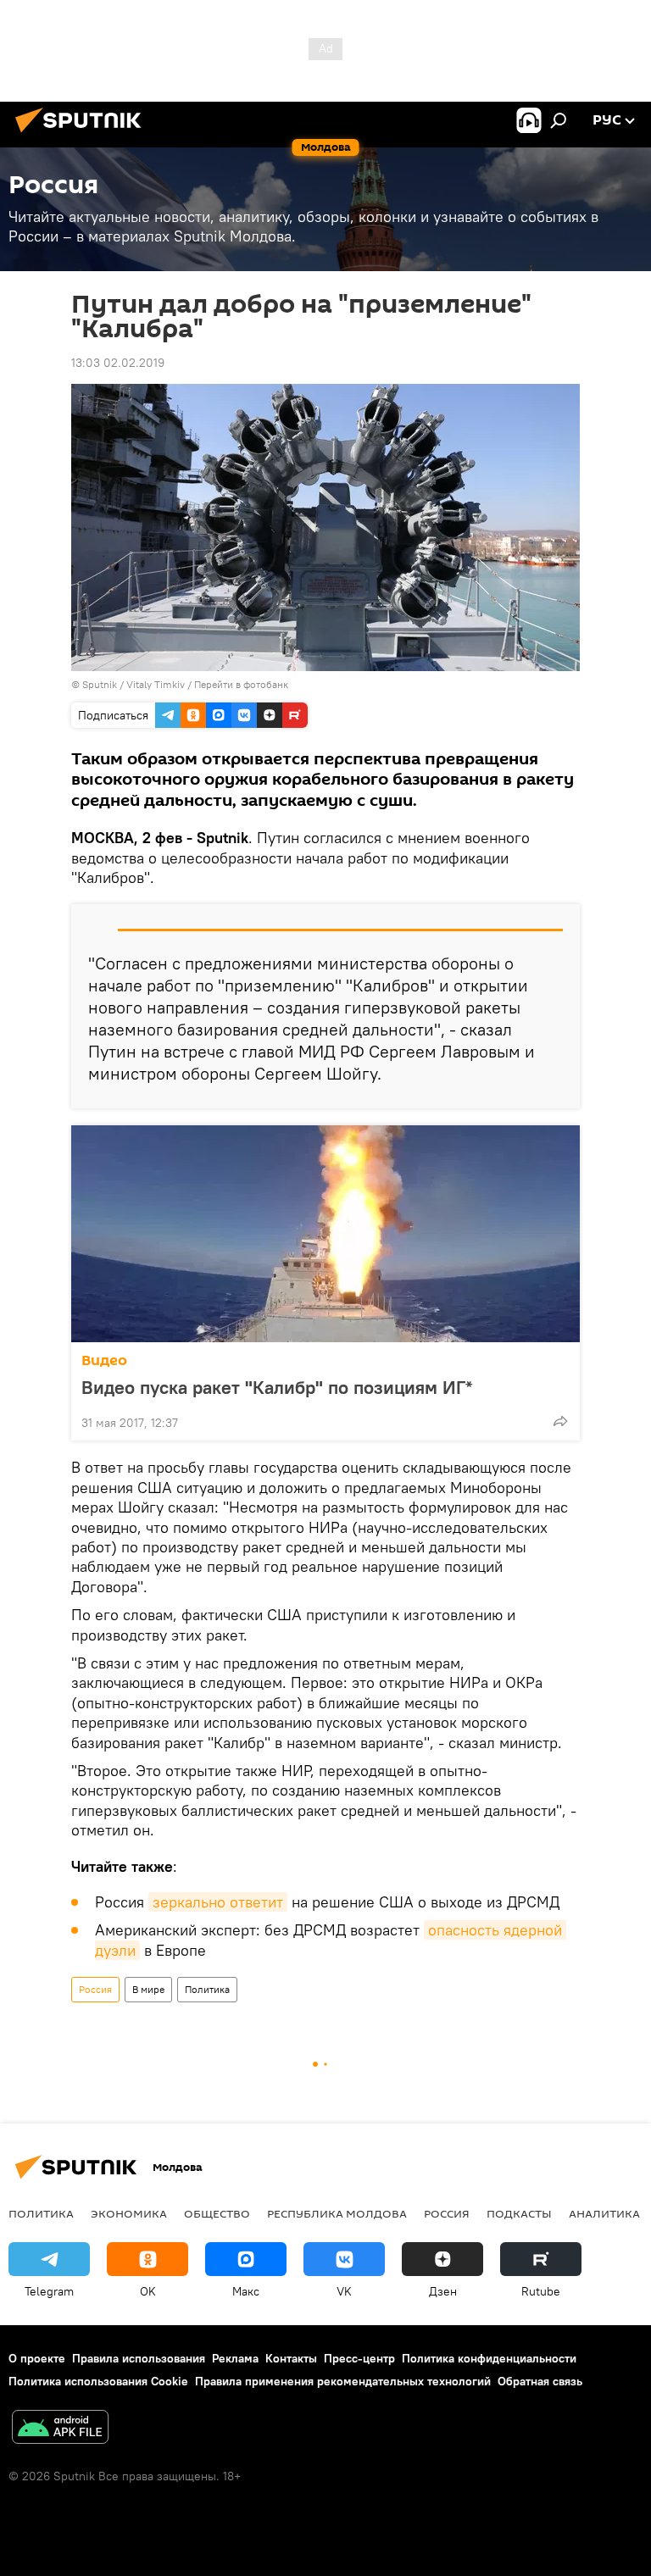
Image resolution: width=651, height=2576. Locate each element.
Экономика (129, 2213)
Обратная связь (540, 2381)
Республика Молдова (337, 2213)
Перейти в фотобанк (241, 684)
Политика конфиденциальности (489, 2358)
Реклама (235, 2358)
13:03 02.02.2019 (118, 363)
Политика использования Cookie (98, 2381)
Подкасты (519, 2213)
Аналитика (604, 2213)
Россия (95, 1989)
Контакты (291, 2358)
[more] (560, 1421)
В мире (148, 1989)
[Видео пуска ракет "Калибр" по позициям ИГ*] (325, 1234)
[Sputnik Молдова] (83, 135)
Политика (207, 1989)
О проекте (37, 2358)
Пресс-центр (359, 2358)
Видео (104, 1360)
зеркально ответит (218, 1902)
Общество (217, 2213)
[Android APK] (60, 2429)
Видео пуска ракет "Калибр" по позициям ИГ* (277, 1387)
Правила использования (139, 2358)
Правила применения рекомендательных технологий (343, 2381)
